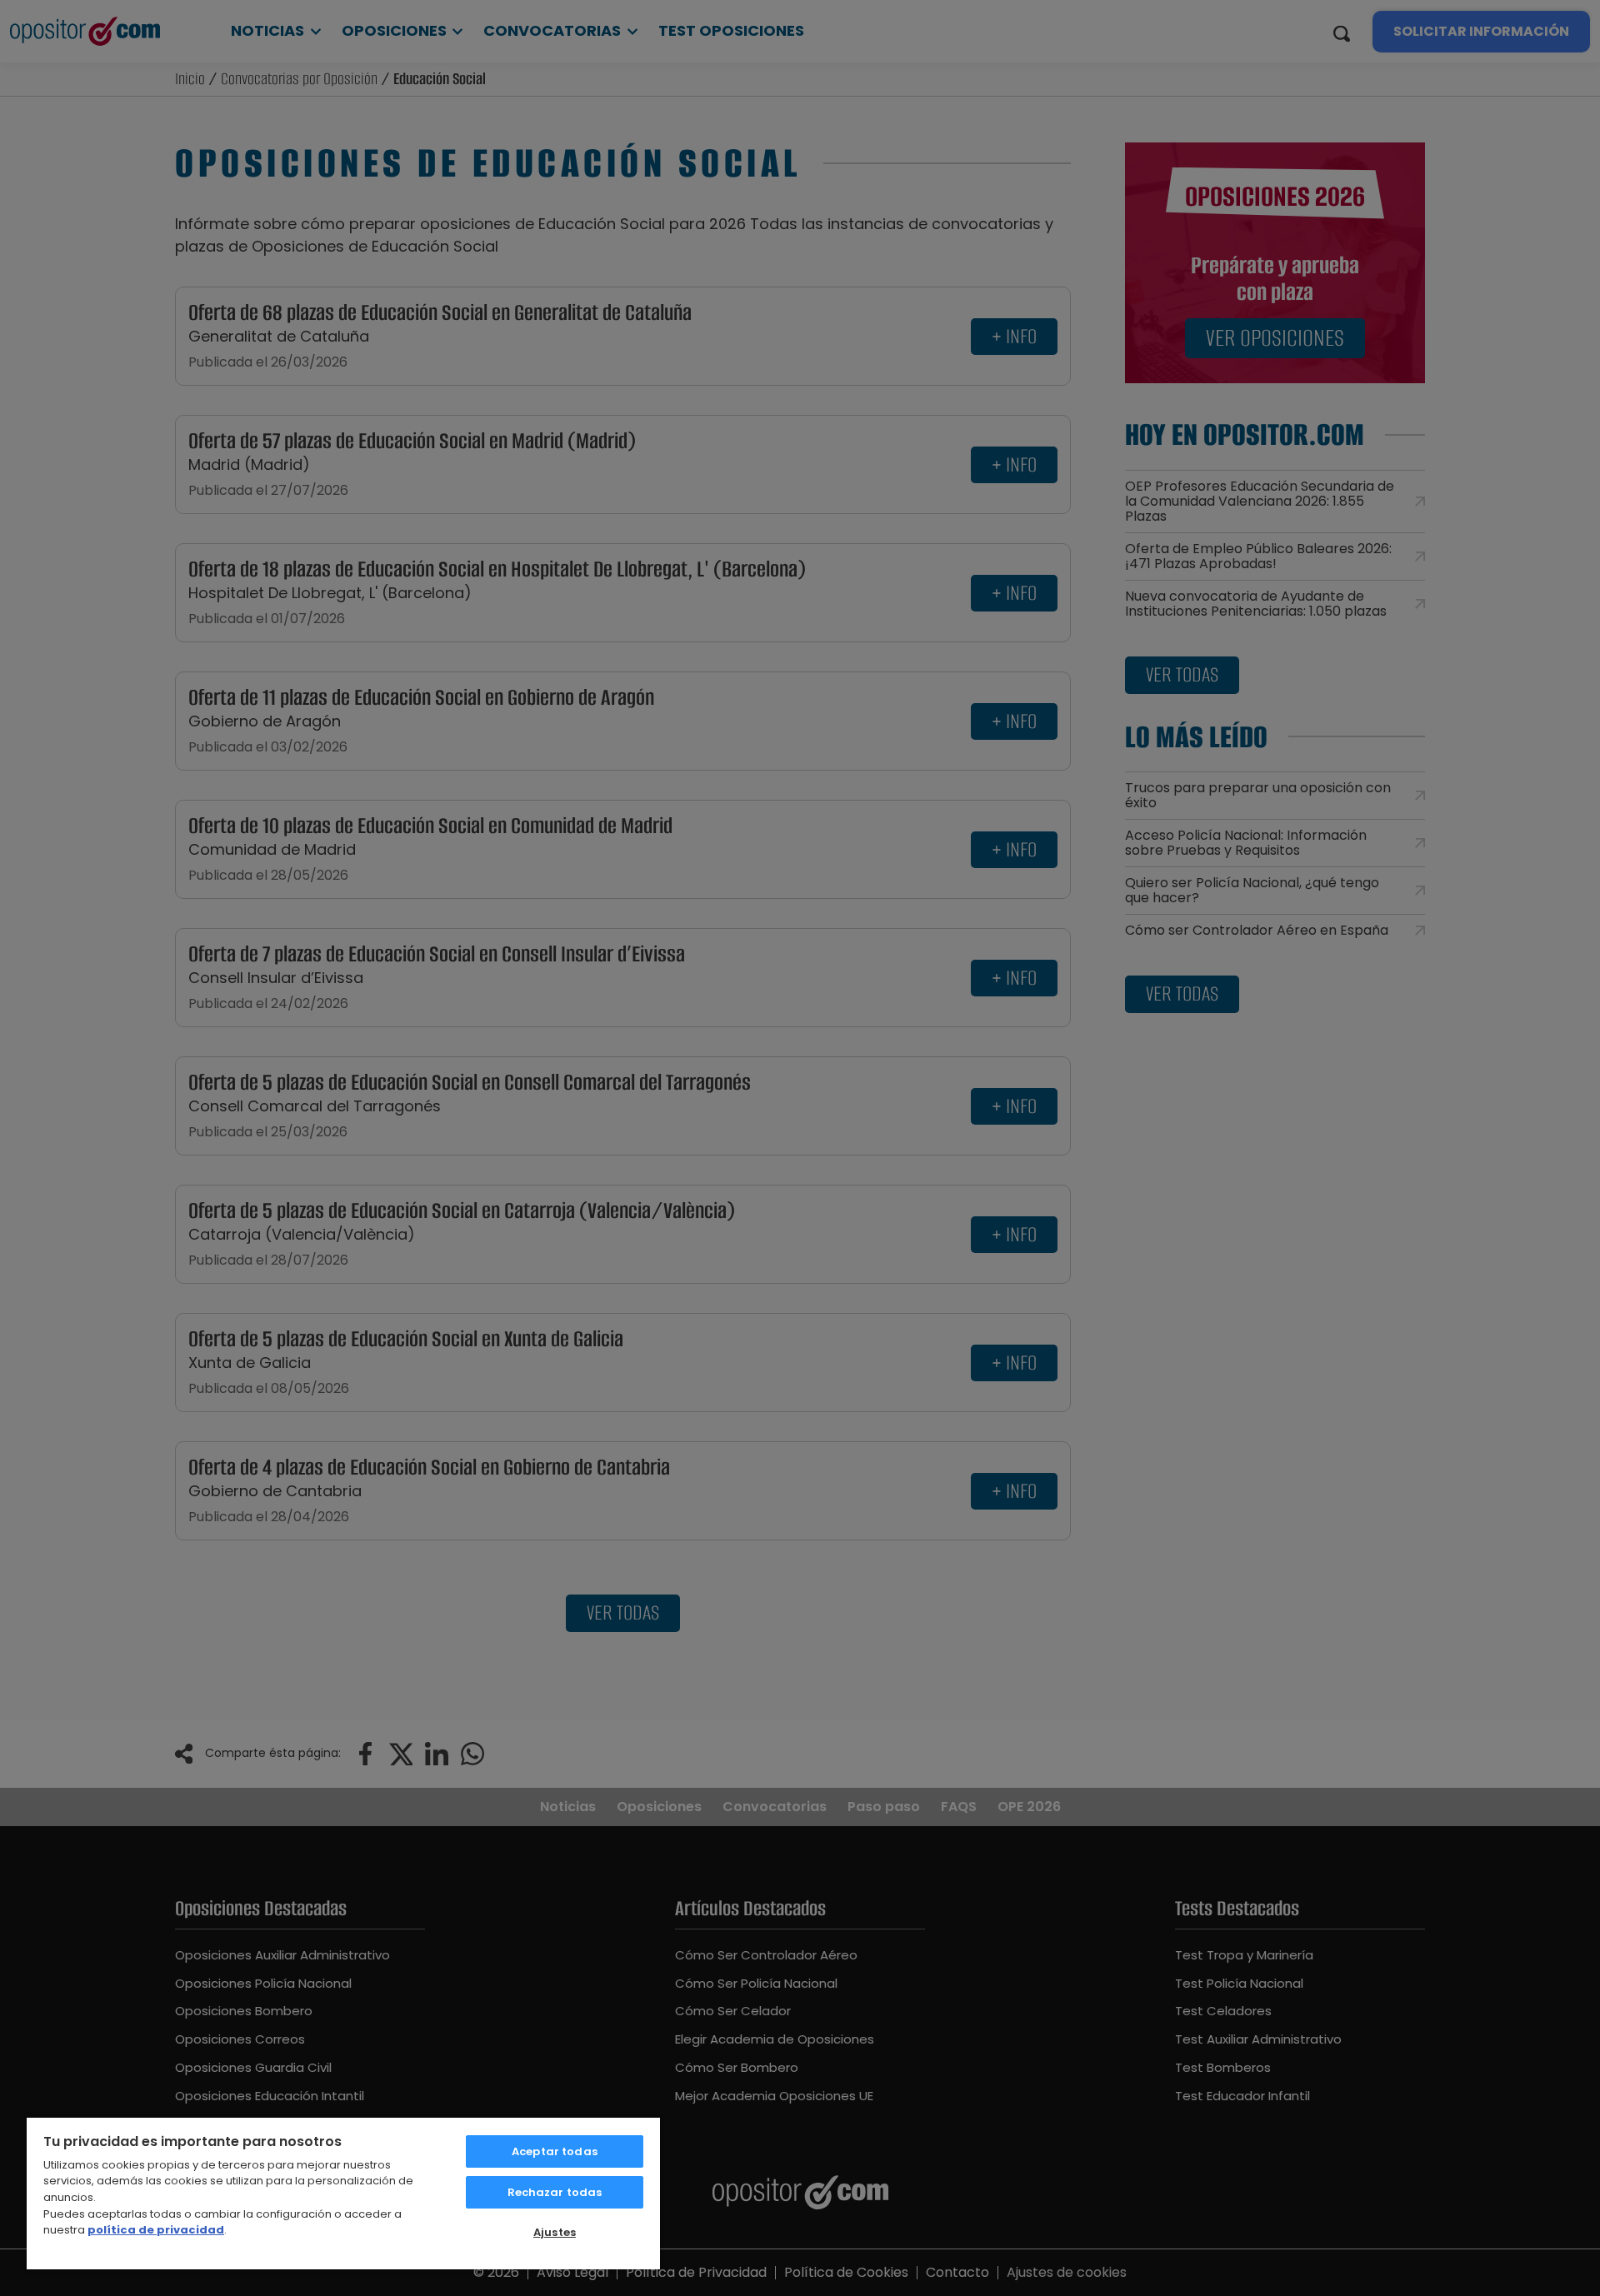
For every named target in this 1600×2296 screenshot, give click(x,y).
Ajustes (555, 2232)
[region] (343, 2193)
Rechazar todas (555, 2192)
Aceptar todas (555, 2151)
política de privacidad (156, 2230)
